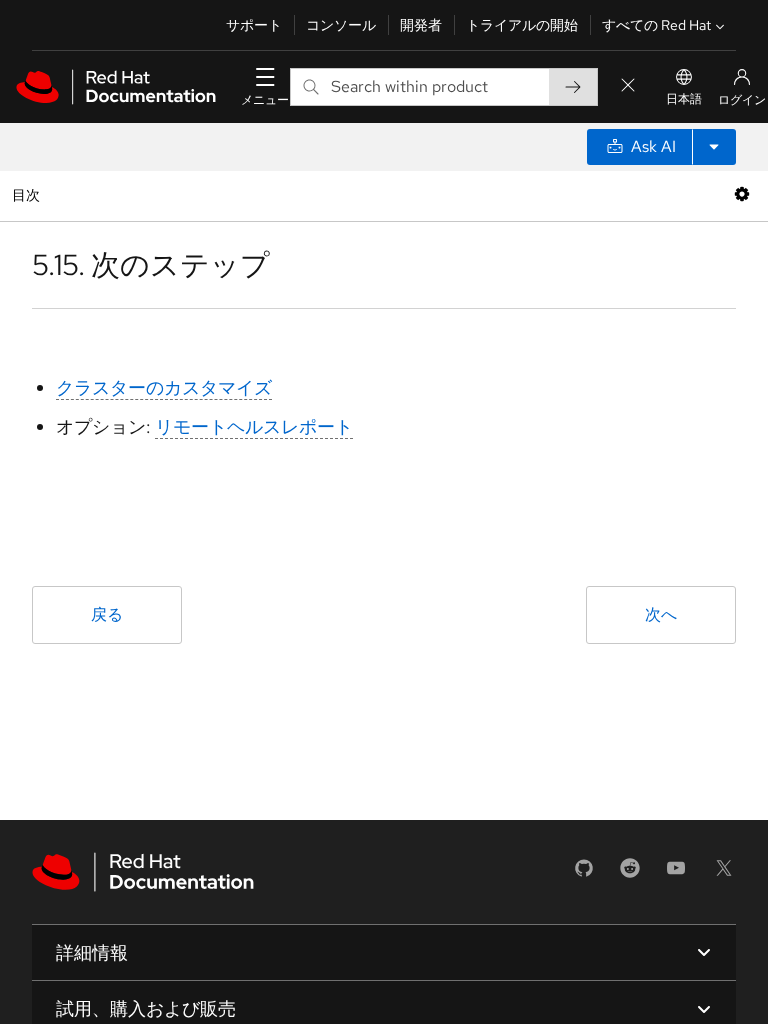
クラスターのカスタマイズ (164, 387)
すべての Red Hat (656, 25)
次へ (661, 614)
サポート (254, 25)
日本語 (684, 99)
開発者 (421, 25)
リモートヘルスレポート (254, 426)
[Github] (584, 874)
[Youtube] (676, 874)
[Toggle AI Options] (714, 147)
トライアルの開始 (522, 25)
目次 (28, 194)
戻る (107, 614)
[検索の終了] (628, 86)
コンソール (341, 25)
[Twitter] (724, 874)
